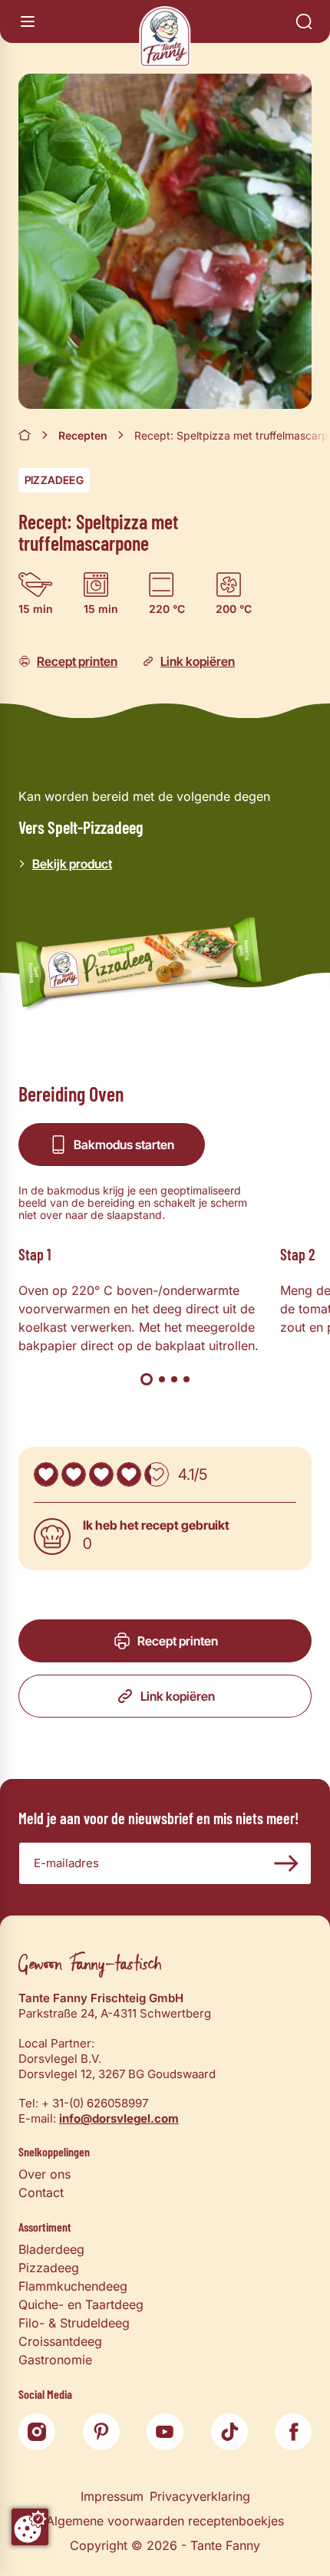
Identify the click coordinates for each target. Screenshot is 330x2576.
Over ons (45, 2174)
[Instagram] (37, 2432)
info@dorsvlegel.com (119, 2118)
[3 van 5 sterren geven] (101, 1474)
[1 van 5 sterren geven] (46, 1474)
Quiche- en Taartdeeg (81, 2304)
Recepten (83, 435)
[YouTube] (165, 2432)
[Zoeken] (304, 21)
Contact (41, 2192)
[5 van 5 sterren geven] (157, 1474)
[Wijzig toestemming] (30, 2527)
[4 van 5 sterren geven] (129, 1474)
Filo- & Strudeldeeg (74, 2323)
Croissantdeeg (60, 2341)
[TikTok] (229, 2432)
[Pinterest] (101, 2432)
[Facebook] (293, 2432)
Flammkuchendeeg (73, 2286)
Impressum (112, 2496)
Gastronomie (55, 2360)
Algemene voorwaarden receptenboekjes (165, 2521)
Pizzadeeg (54, 480)
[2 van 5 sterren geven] (74, 1474)
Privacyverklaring (200, 2496)
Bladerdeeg (51, 2249)
